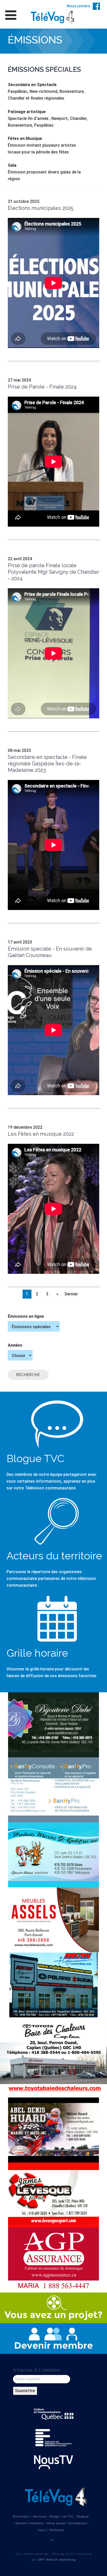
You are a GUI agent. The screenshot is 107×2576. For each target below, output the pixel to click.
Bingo (55, 2516)
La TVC (68, 2516)
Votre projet (56, 2523)
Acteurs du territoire (54, 1556)
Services (40, 2516)
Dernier (71, 1294)
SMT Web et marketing (57, 2560)
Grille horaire (37, 1653)
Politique (56, 2530)
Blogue (83, 2516)
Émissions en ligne (26, 1316)
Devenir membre (29, 2523)
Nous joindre (78, 6)
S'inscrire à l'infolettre (37, 2370)
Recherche (28, 1375)
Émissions (21, 2516)
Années (15, 1345)
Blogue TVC (35, 1458)
